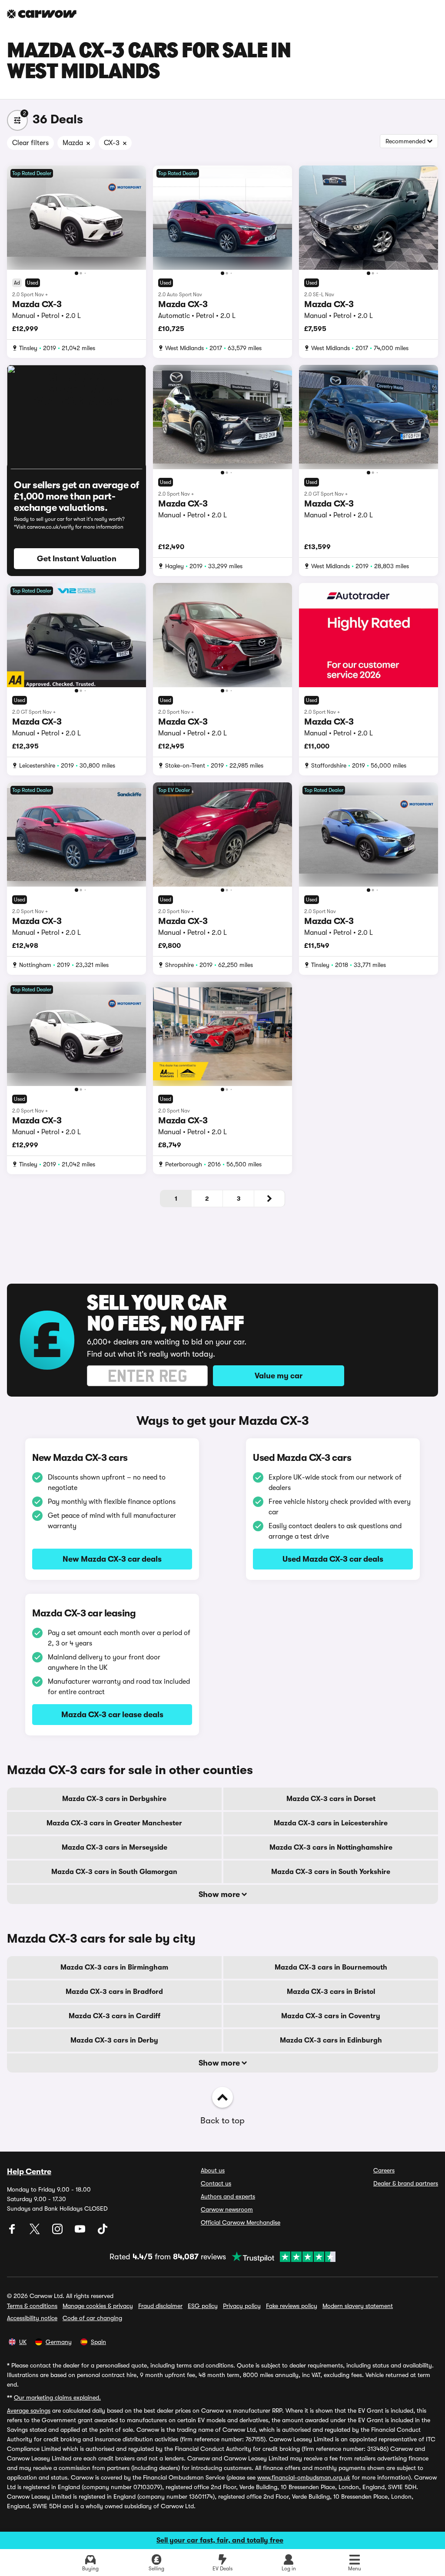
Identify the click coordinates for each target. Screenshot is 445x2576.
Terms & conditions (32, 2306)
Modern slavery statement (358, 2306)
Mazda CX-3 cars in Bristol (331, 1992)
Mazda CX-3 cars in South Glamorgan (114, 1872)
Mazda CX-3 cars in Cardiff (115, 2016)
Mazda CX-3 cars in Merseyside (115, 1848)
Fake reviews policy (292, 2306)
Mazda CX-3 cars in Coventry (331, 2016)
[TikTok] (103, 2232)
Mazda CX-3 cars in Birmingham (114, 1967)
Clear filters (30, 143)
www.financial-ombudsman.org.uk (304, 2477)
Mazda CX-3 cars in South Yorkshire (331, 1872)
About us (213, 2170)
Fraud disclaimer (160, 2306)
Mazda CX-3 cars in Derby (114, 2040)
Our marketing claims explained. (57, 2397)
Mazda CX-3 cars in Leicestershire (331, 1823)
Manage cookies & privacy (98, 2306)
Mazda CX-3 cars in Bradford (114, 1992)
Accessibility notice (32, 2318)
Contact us (216, 2183)
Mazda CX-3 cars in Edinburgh (331, 2040)
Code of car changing (92, 2318)
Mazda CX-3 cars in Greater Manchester (114, 1823)
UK (23, 2342)
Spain (98, 2342)
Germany (59, 2342)
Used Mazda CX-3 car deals (333, 1559)
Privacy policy (242, 2306)
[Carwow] (42, 14)
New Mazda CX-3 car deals (112, 1559)
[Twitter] (36, 2232)
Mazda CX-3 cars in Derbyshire (114, 1799)
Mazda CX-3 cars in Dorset (331, 1799)
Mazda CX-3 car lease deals (112, 1715)
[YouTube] (81, 2232)
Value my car (279, 1376)
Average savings (29, 2410)
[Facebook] (13, 2232)
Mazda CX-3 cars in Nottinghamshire (331, 1848)
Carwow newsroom (227, 2209)
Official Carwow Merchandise (241, 2222)
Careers (384, 2170)
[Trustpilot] (281, 2257)
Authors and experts (228, 2196)
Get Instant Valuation (77, 559)
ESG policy (203, 2306)
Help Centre (29, 2172)
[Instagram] (58, 2232)
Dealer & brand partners (406, 2183)
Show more (220, 1894)
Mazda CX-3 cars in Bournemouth (331, 1967)
